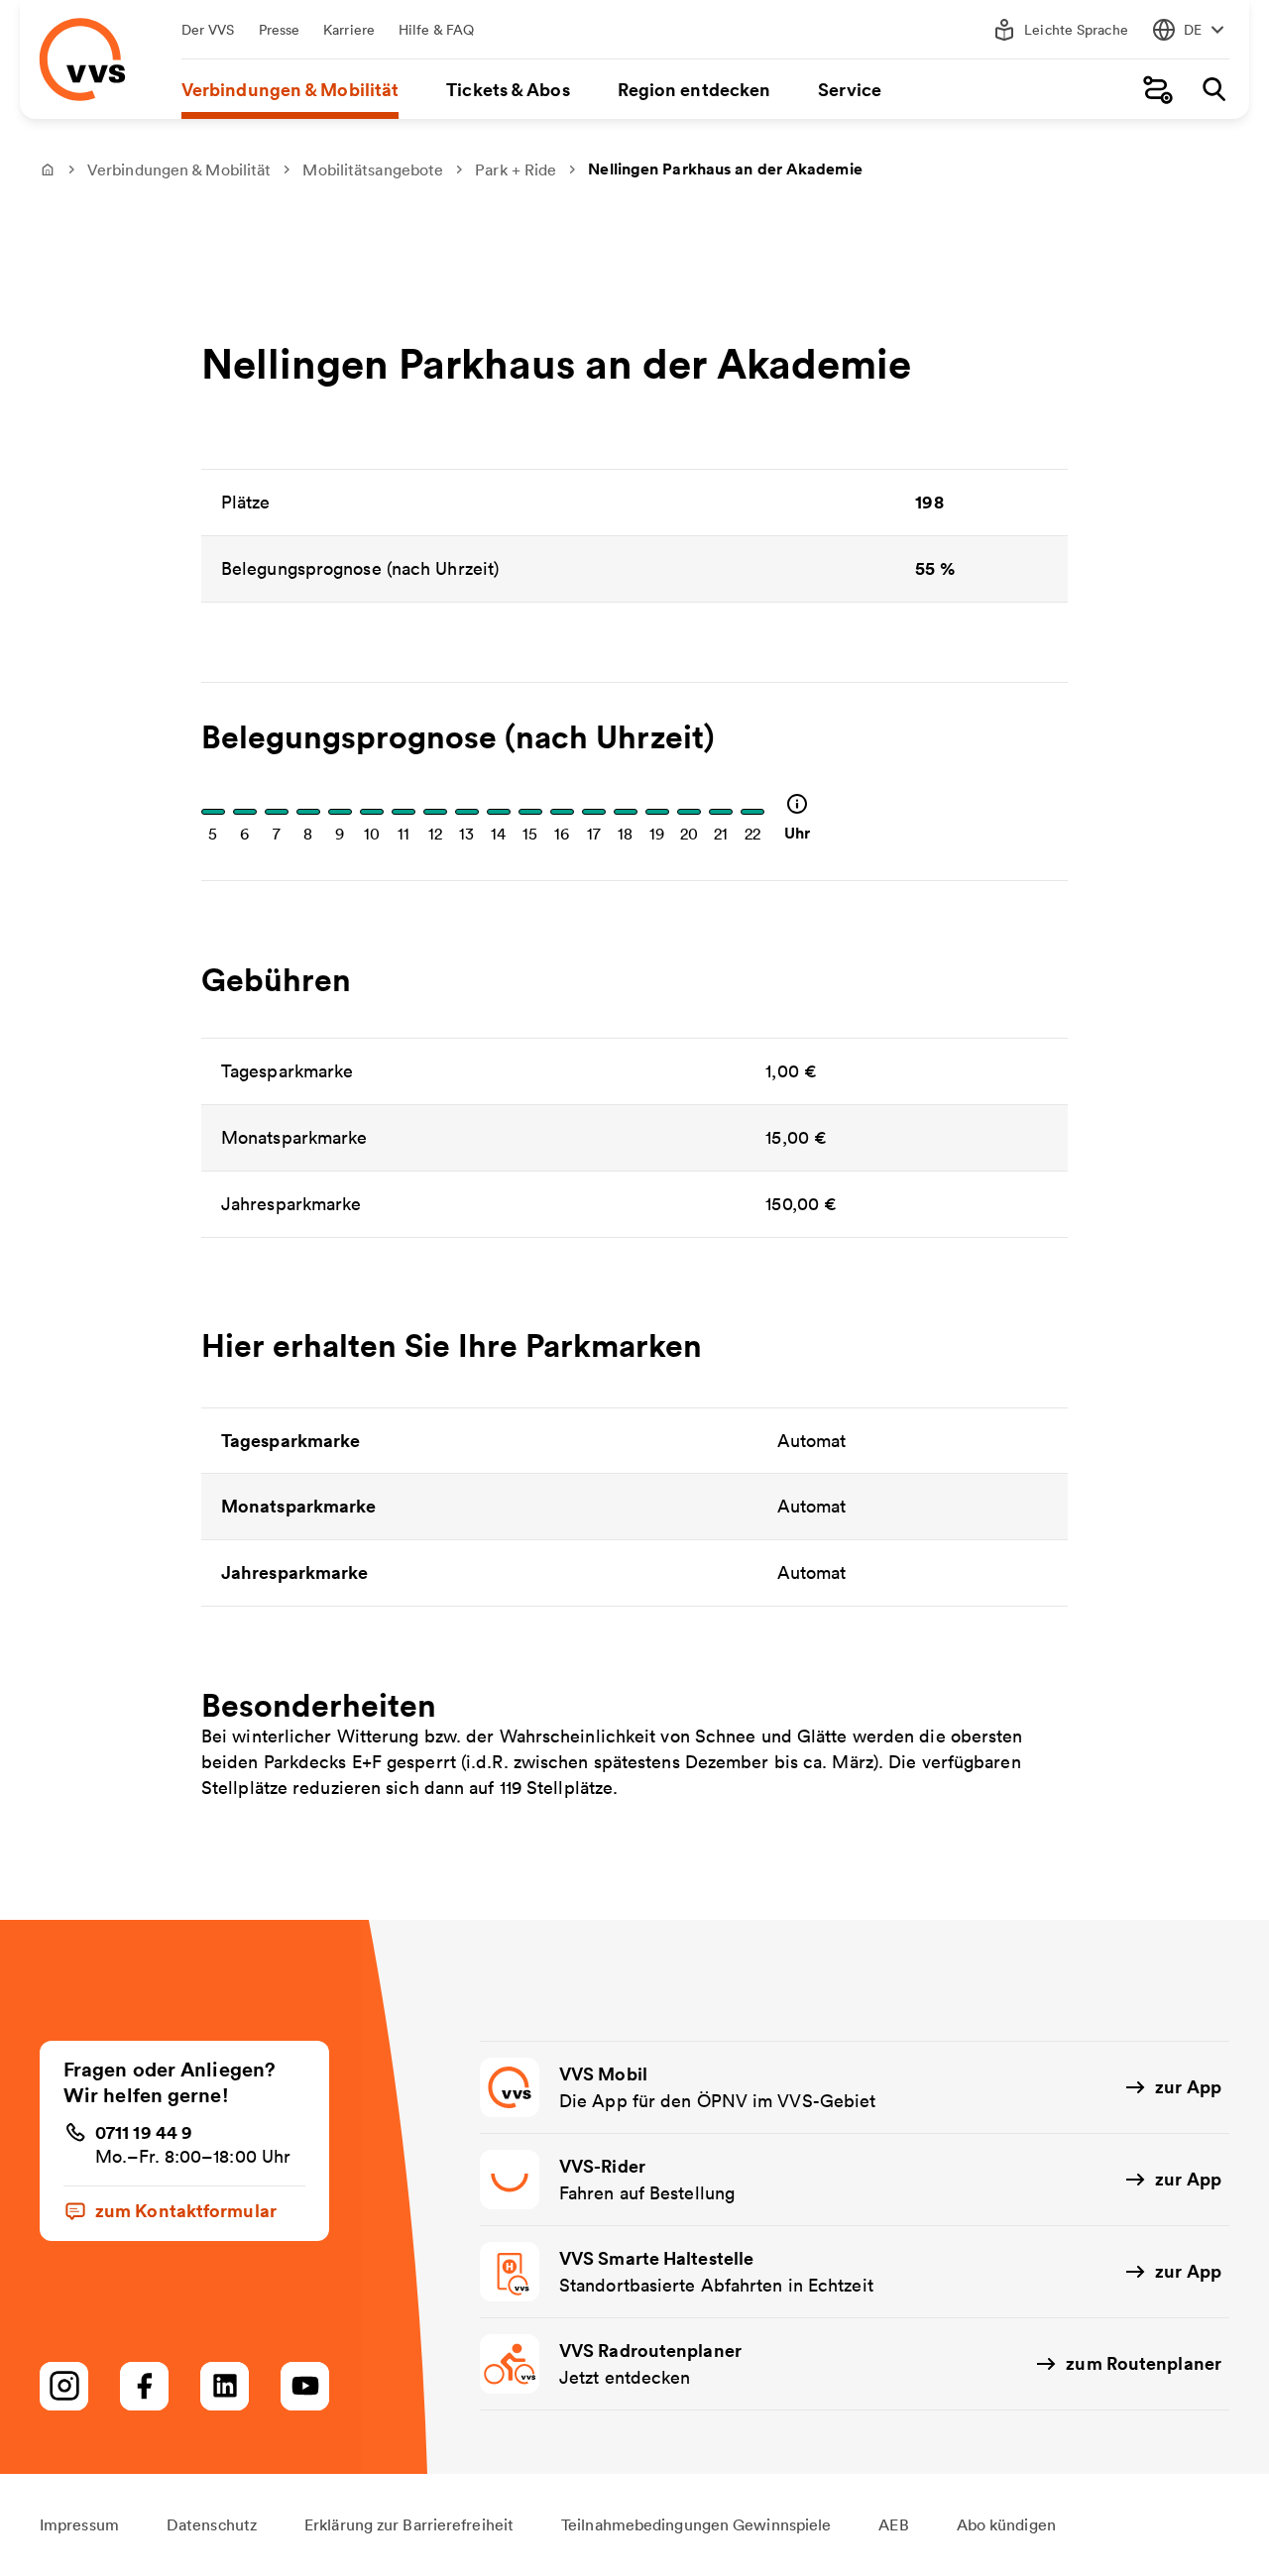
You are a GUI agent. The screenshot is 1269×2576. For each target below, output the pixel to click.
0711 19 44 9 (144, 2132)
